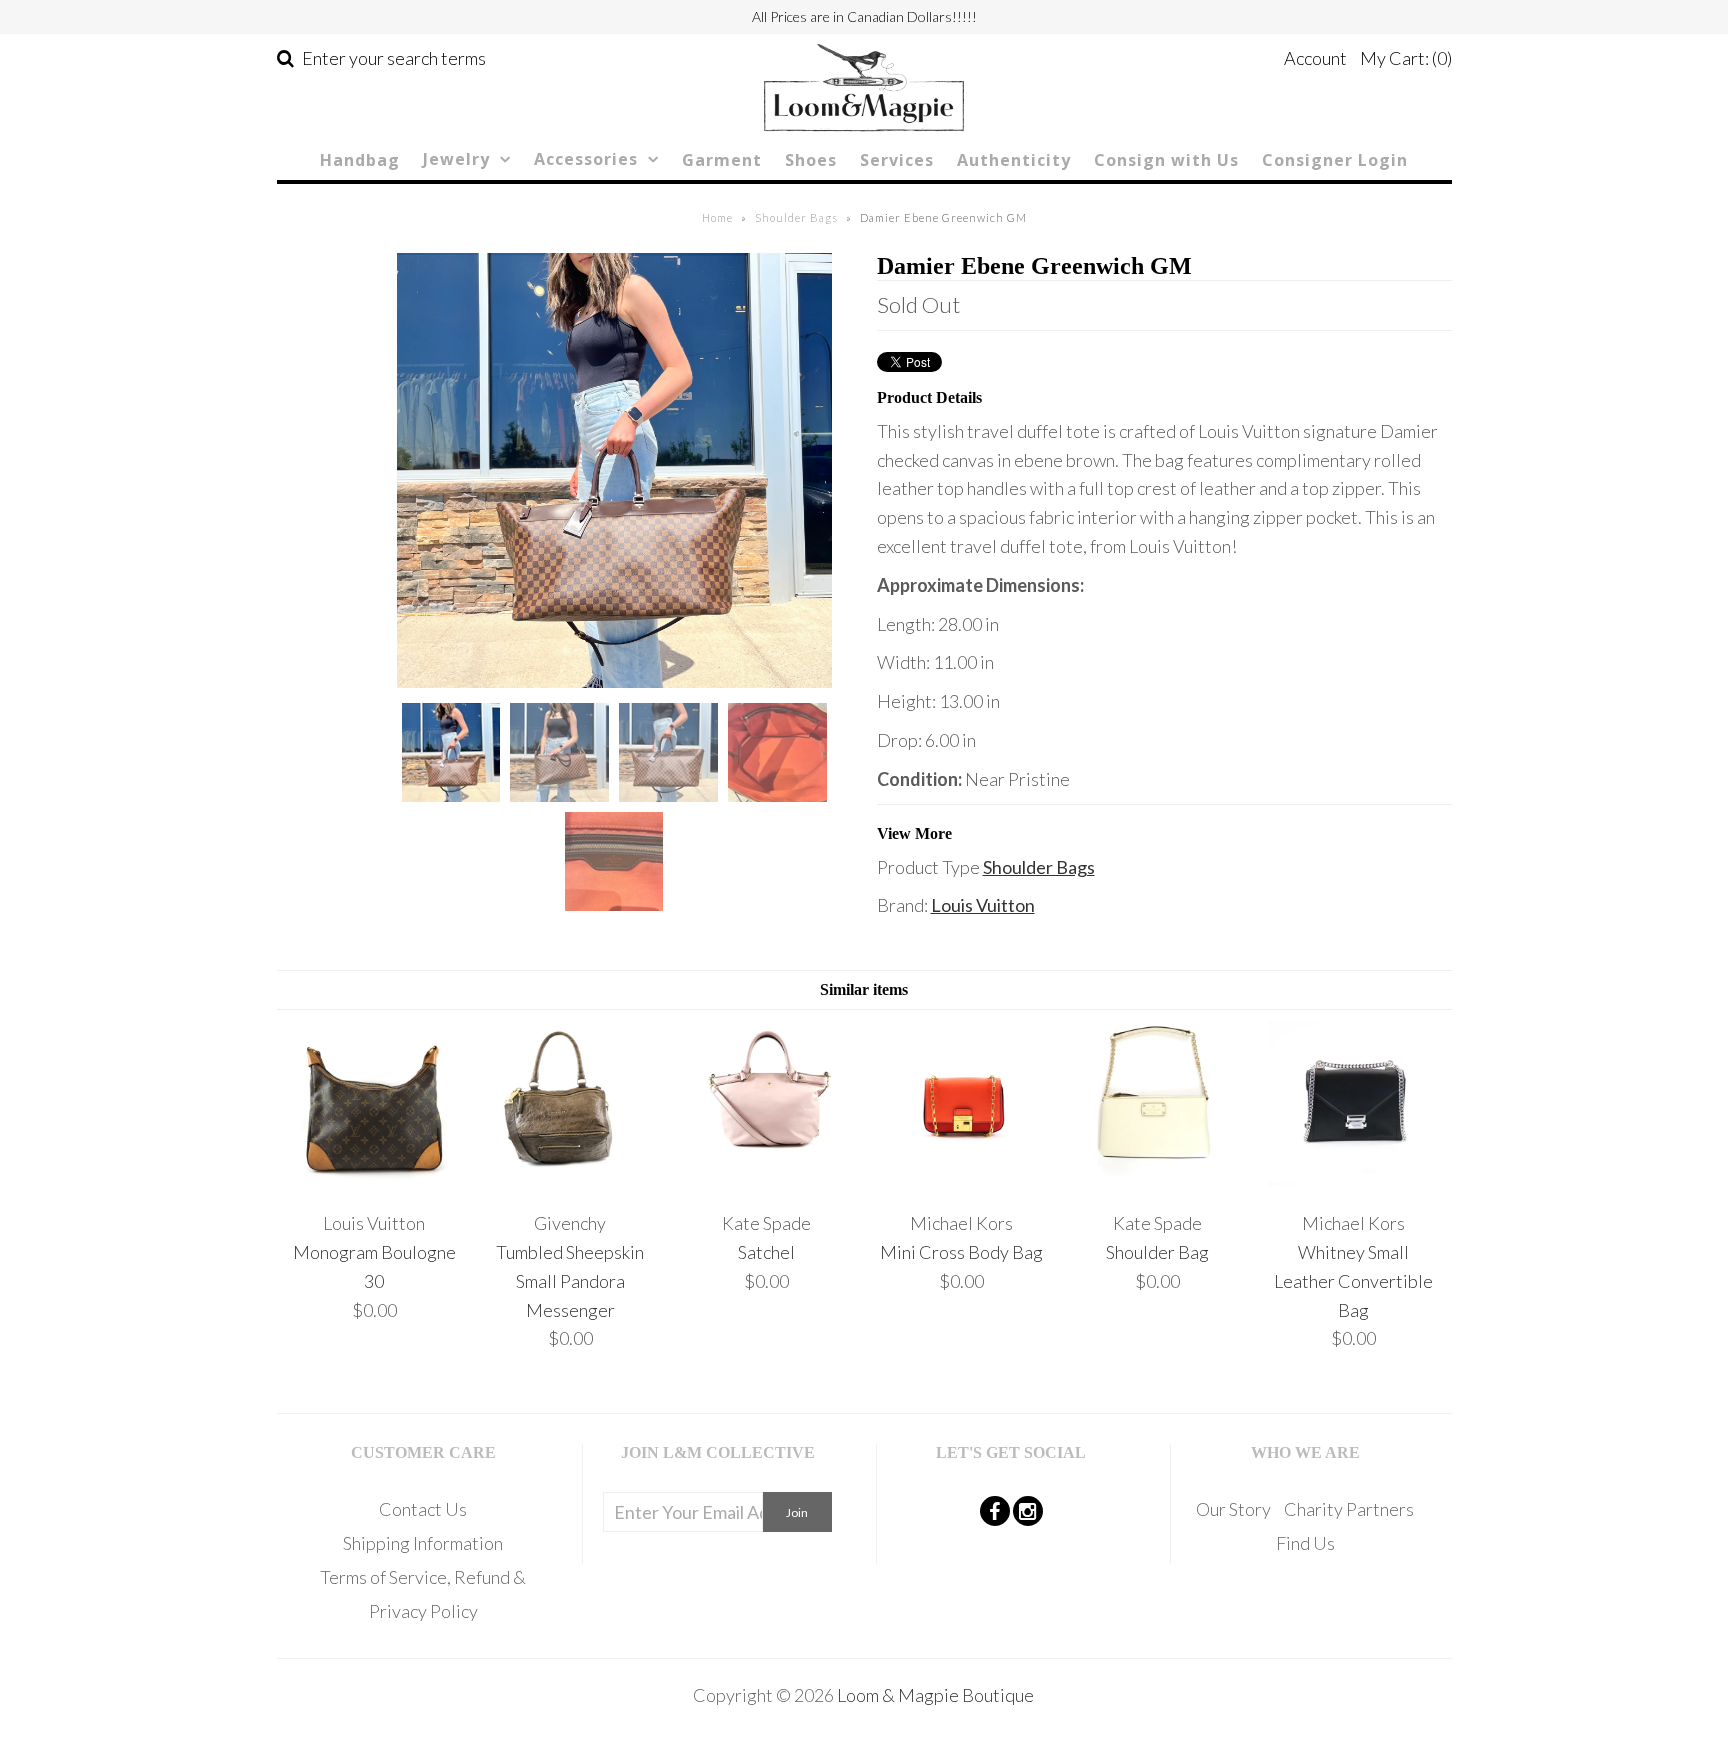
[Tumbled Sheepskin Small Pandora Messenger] (570, 1184)
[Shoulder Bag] (1157, 1184)
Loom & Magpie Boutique (935, 1695)
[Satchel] (765, 1184)
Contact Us (423, 1509)
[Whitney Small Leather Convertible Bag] (1353, 1184)
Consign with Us (1166, 160)
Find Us (1305, 1543)
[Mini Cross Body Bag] (961, 1184)
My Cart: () (1406, 58)
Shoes (811, 160)
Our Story (1233, 1509)
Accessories (586, 159)
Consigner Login (1335, 160)
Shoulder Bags (796, 217)
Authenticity (1014, 160)
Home (717, 217)
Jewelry (456, 159)
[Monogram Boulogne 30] (374, 1184)
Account (1315, 58)
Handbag (360, 160)
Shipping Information (423, 1543)
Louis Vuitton (983, 905)
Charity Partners (1349, 1509)
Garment (722, 160)
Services (897, 160)
